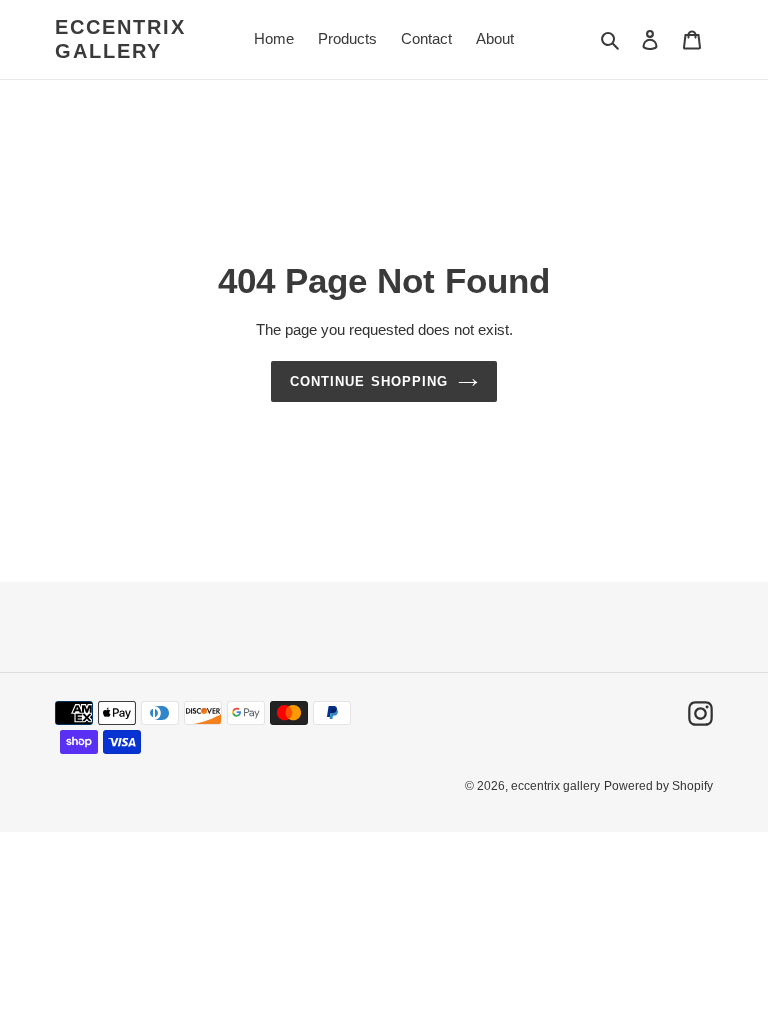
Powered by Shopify (658, 786)
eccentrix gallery (120, 39)
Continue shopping (369, 381)
